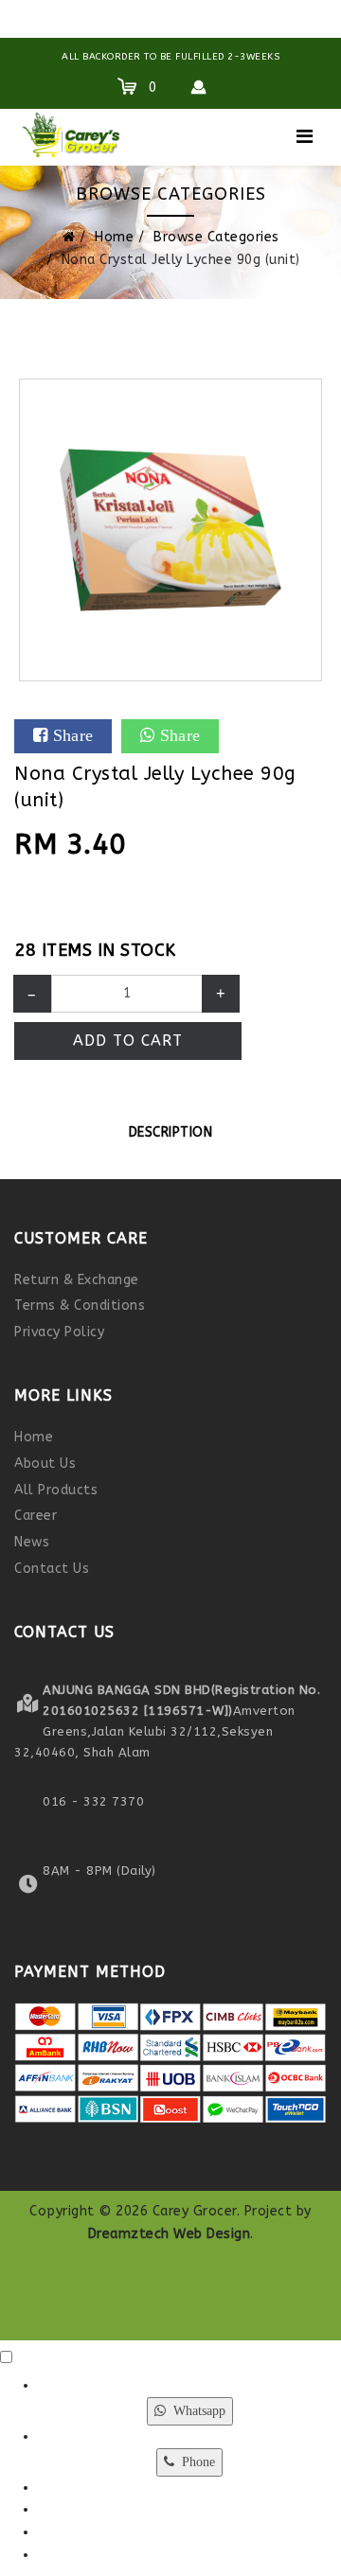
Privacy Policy (59, 1332)
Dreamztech (129, 2234)
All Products (56, 1490)
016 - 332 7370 (93, 1801)
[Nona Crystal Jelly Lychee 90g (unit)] (170, 529)
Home (114, 237)
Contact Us (52, 1569)
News (32, 1542)
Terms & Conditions (80, 1306)
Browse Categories (216, 237)
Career (36, 1516)
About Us (45, 1464)
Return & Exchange (77, 1280)
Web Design (212, 2234)
